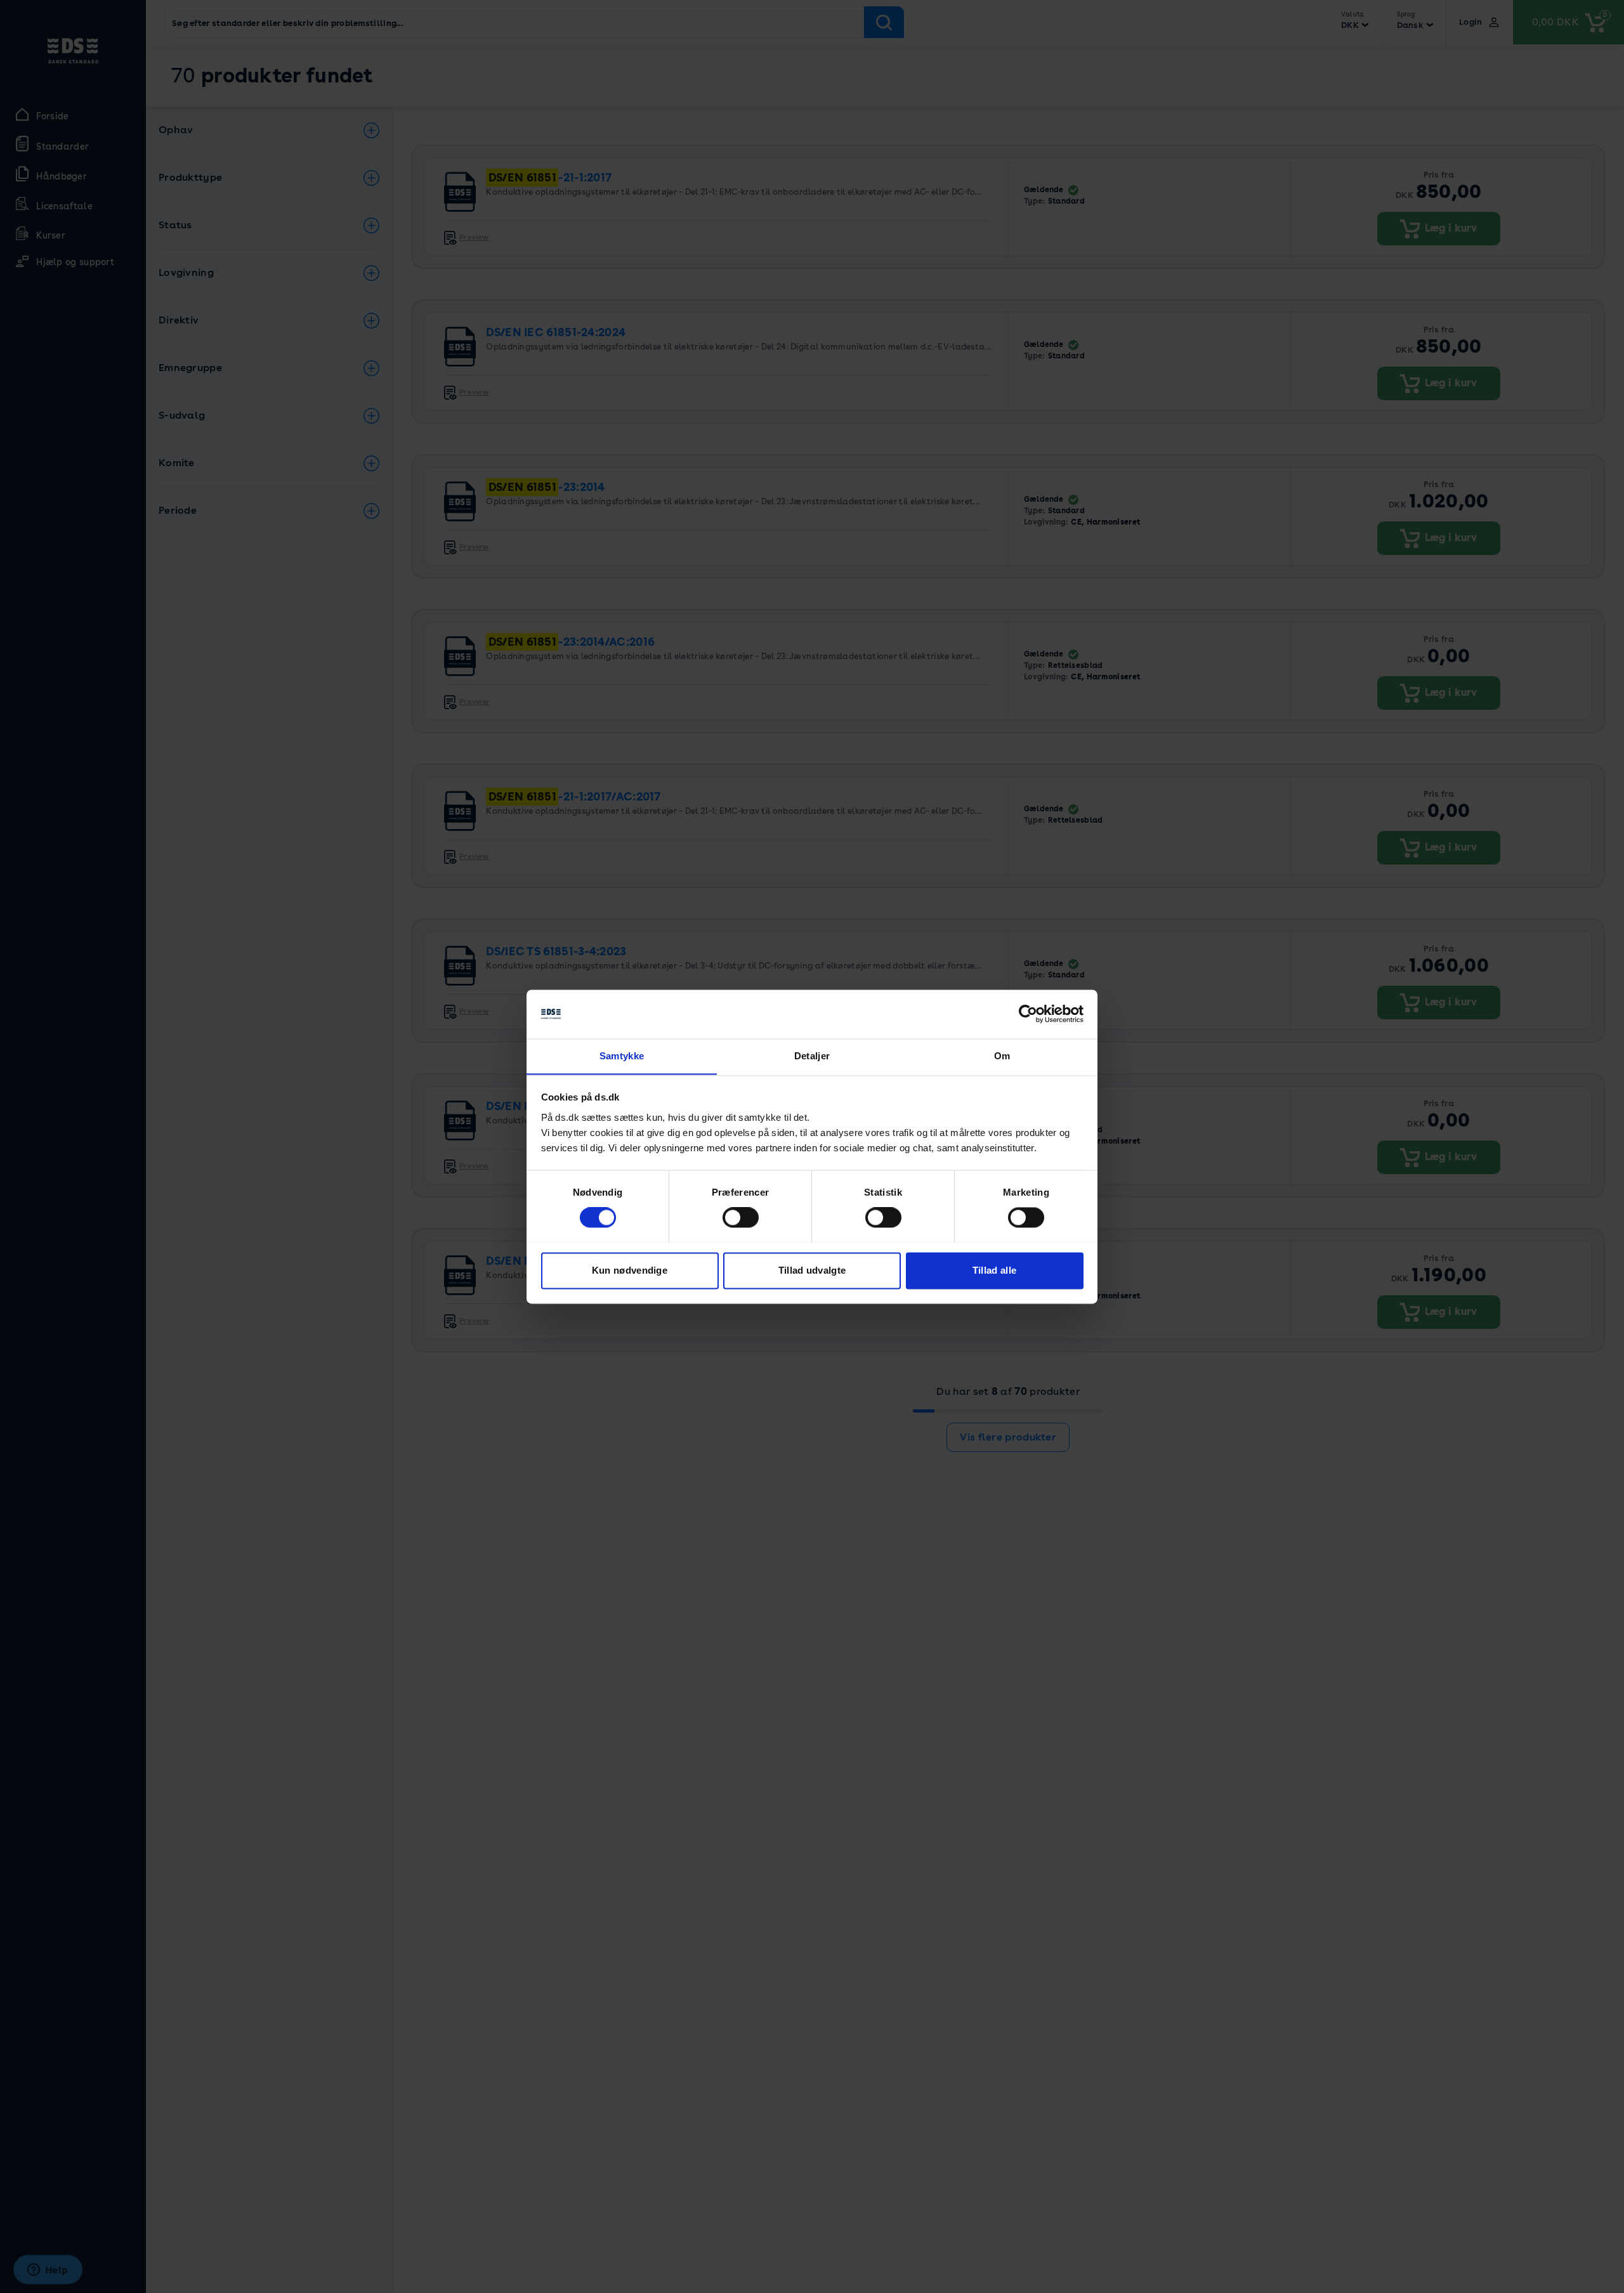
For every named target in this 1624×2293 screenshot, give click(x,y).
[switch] (741, 1217)
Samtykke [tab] (622, 1056)
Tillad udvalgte (812, 1270)
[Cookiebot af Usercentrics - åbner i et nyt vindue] (1028, 1014)
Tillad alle (994, 1270)
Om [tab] (1002, 1056)
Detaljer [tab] (812, 1056)
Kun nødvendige (630, 1270)
